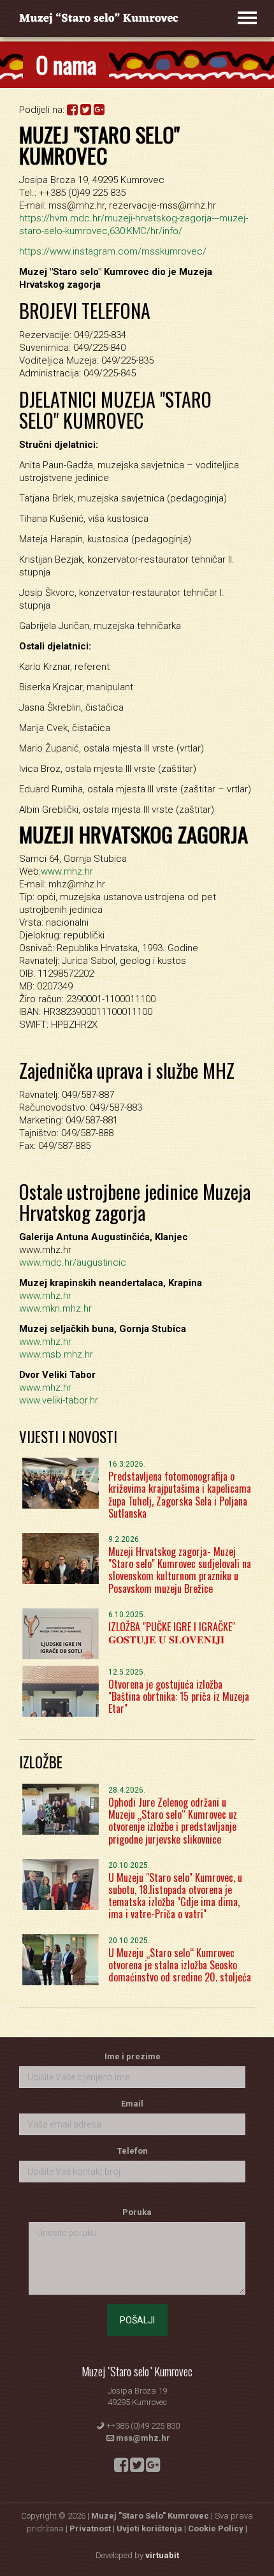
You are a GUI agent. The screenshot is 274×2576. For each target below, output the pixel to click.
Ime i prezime (133, 2056)
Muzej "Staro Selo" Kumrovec (150, 2516)
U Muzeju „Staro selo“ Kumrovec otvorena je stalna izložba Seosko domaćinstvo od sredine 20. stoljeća (180, 1965)
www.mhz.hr (67, 871)
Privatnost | (93, 2528)
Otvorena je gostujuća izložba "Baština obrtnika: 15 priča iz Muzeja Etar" (179, 1696)
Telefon (133, 2151)
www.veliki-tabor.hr (59, 1400)
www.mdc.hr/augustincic (73, 1262)
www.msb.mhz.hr (56, 1354)
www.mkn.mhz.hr (55, 1308)
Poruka (137, 2212)
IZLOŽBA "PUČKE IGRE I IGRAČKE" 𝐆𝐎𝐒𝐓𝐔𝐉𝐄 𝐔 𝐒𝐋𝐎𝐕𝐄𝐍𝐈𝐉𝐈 (172, 1633)
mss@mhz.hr (143, 2438)
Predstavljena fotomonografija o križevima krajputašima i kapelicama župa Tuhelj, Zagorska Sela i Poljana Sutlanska (180, 1495)
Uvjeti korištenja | (152, 2528)
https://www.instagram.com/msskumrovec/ (113, 251)
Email (132, 2104)
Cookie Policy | (218, 2528)
